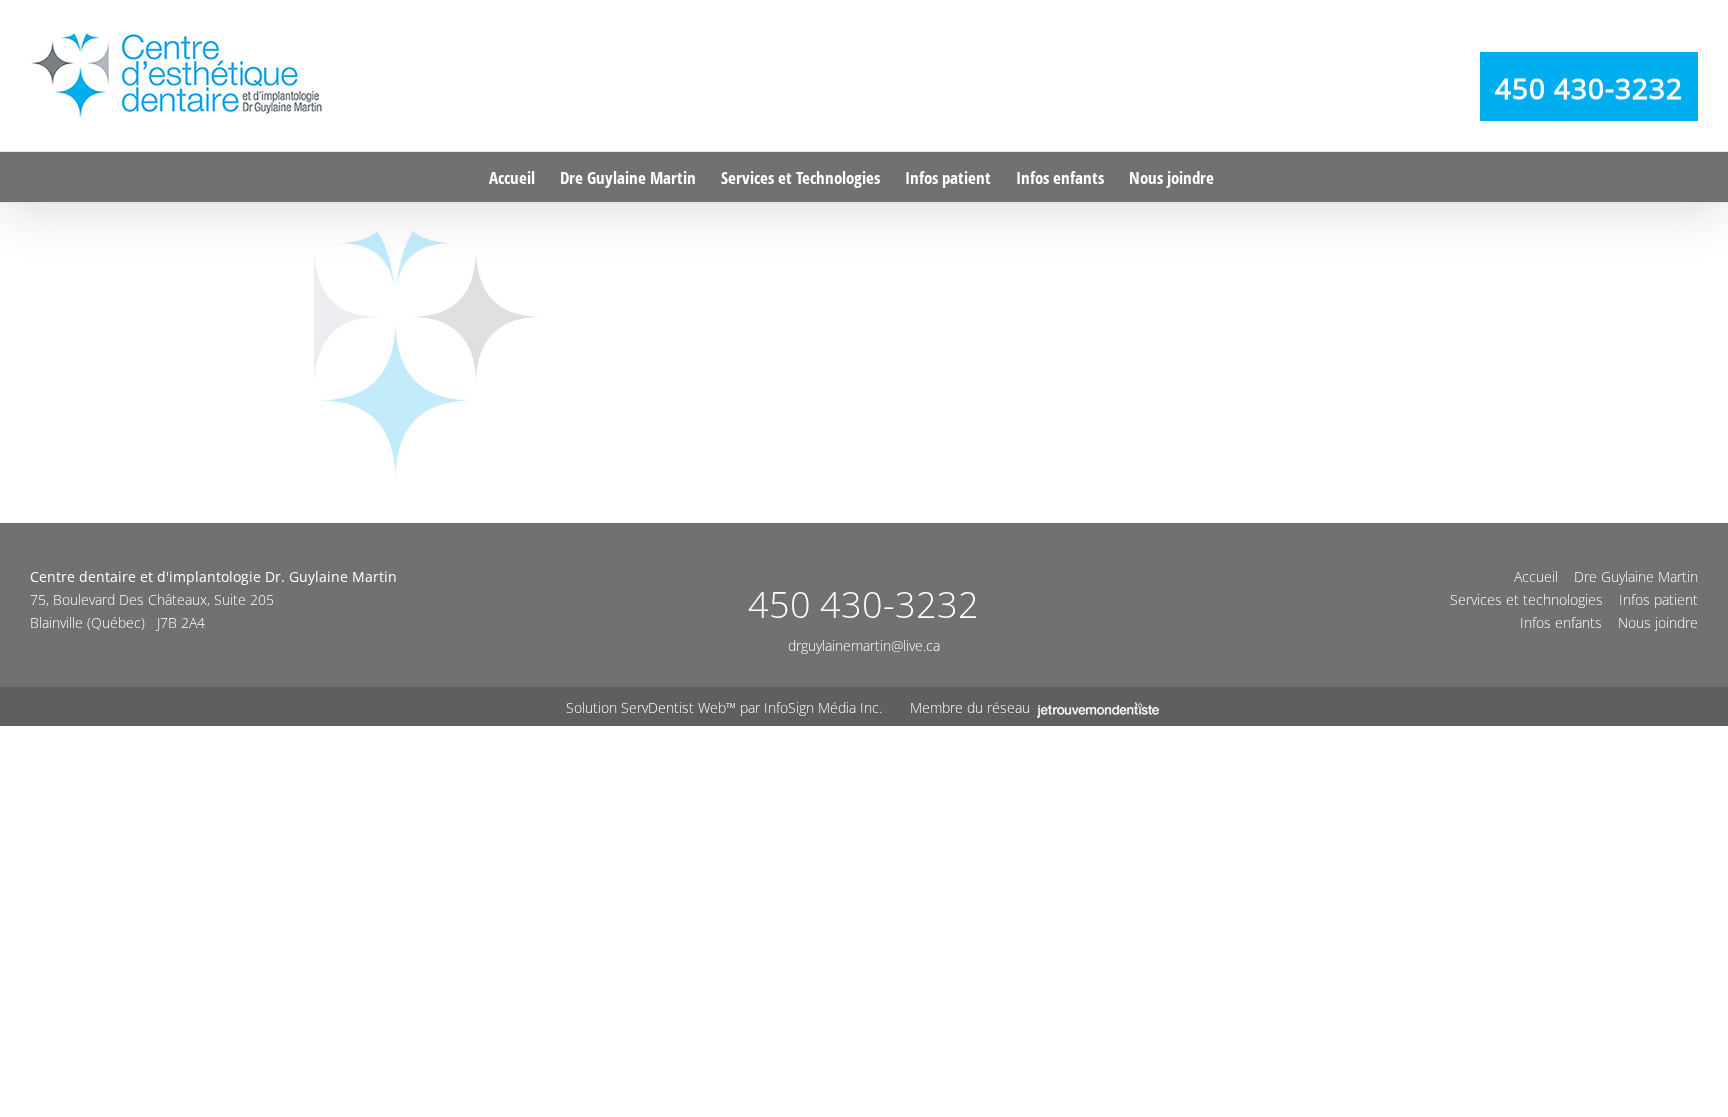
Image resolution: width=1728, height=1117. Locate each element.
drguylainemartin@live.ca (864, 645)
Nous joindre (1658, 622)
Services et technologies (1526, 599)
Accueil (1536, 576)
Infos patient (1658, 599)
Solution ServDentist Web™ (651, 707)
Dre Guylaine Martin (1636, 576)
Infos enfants (1561, 622)
